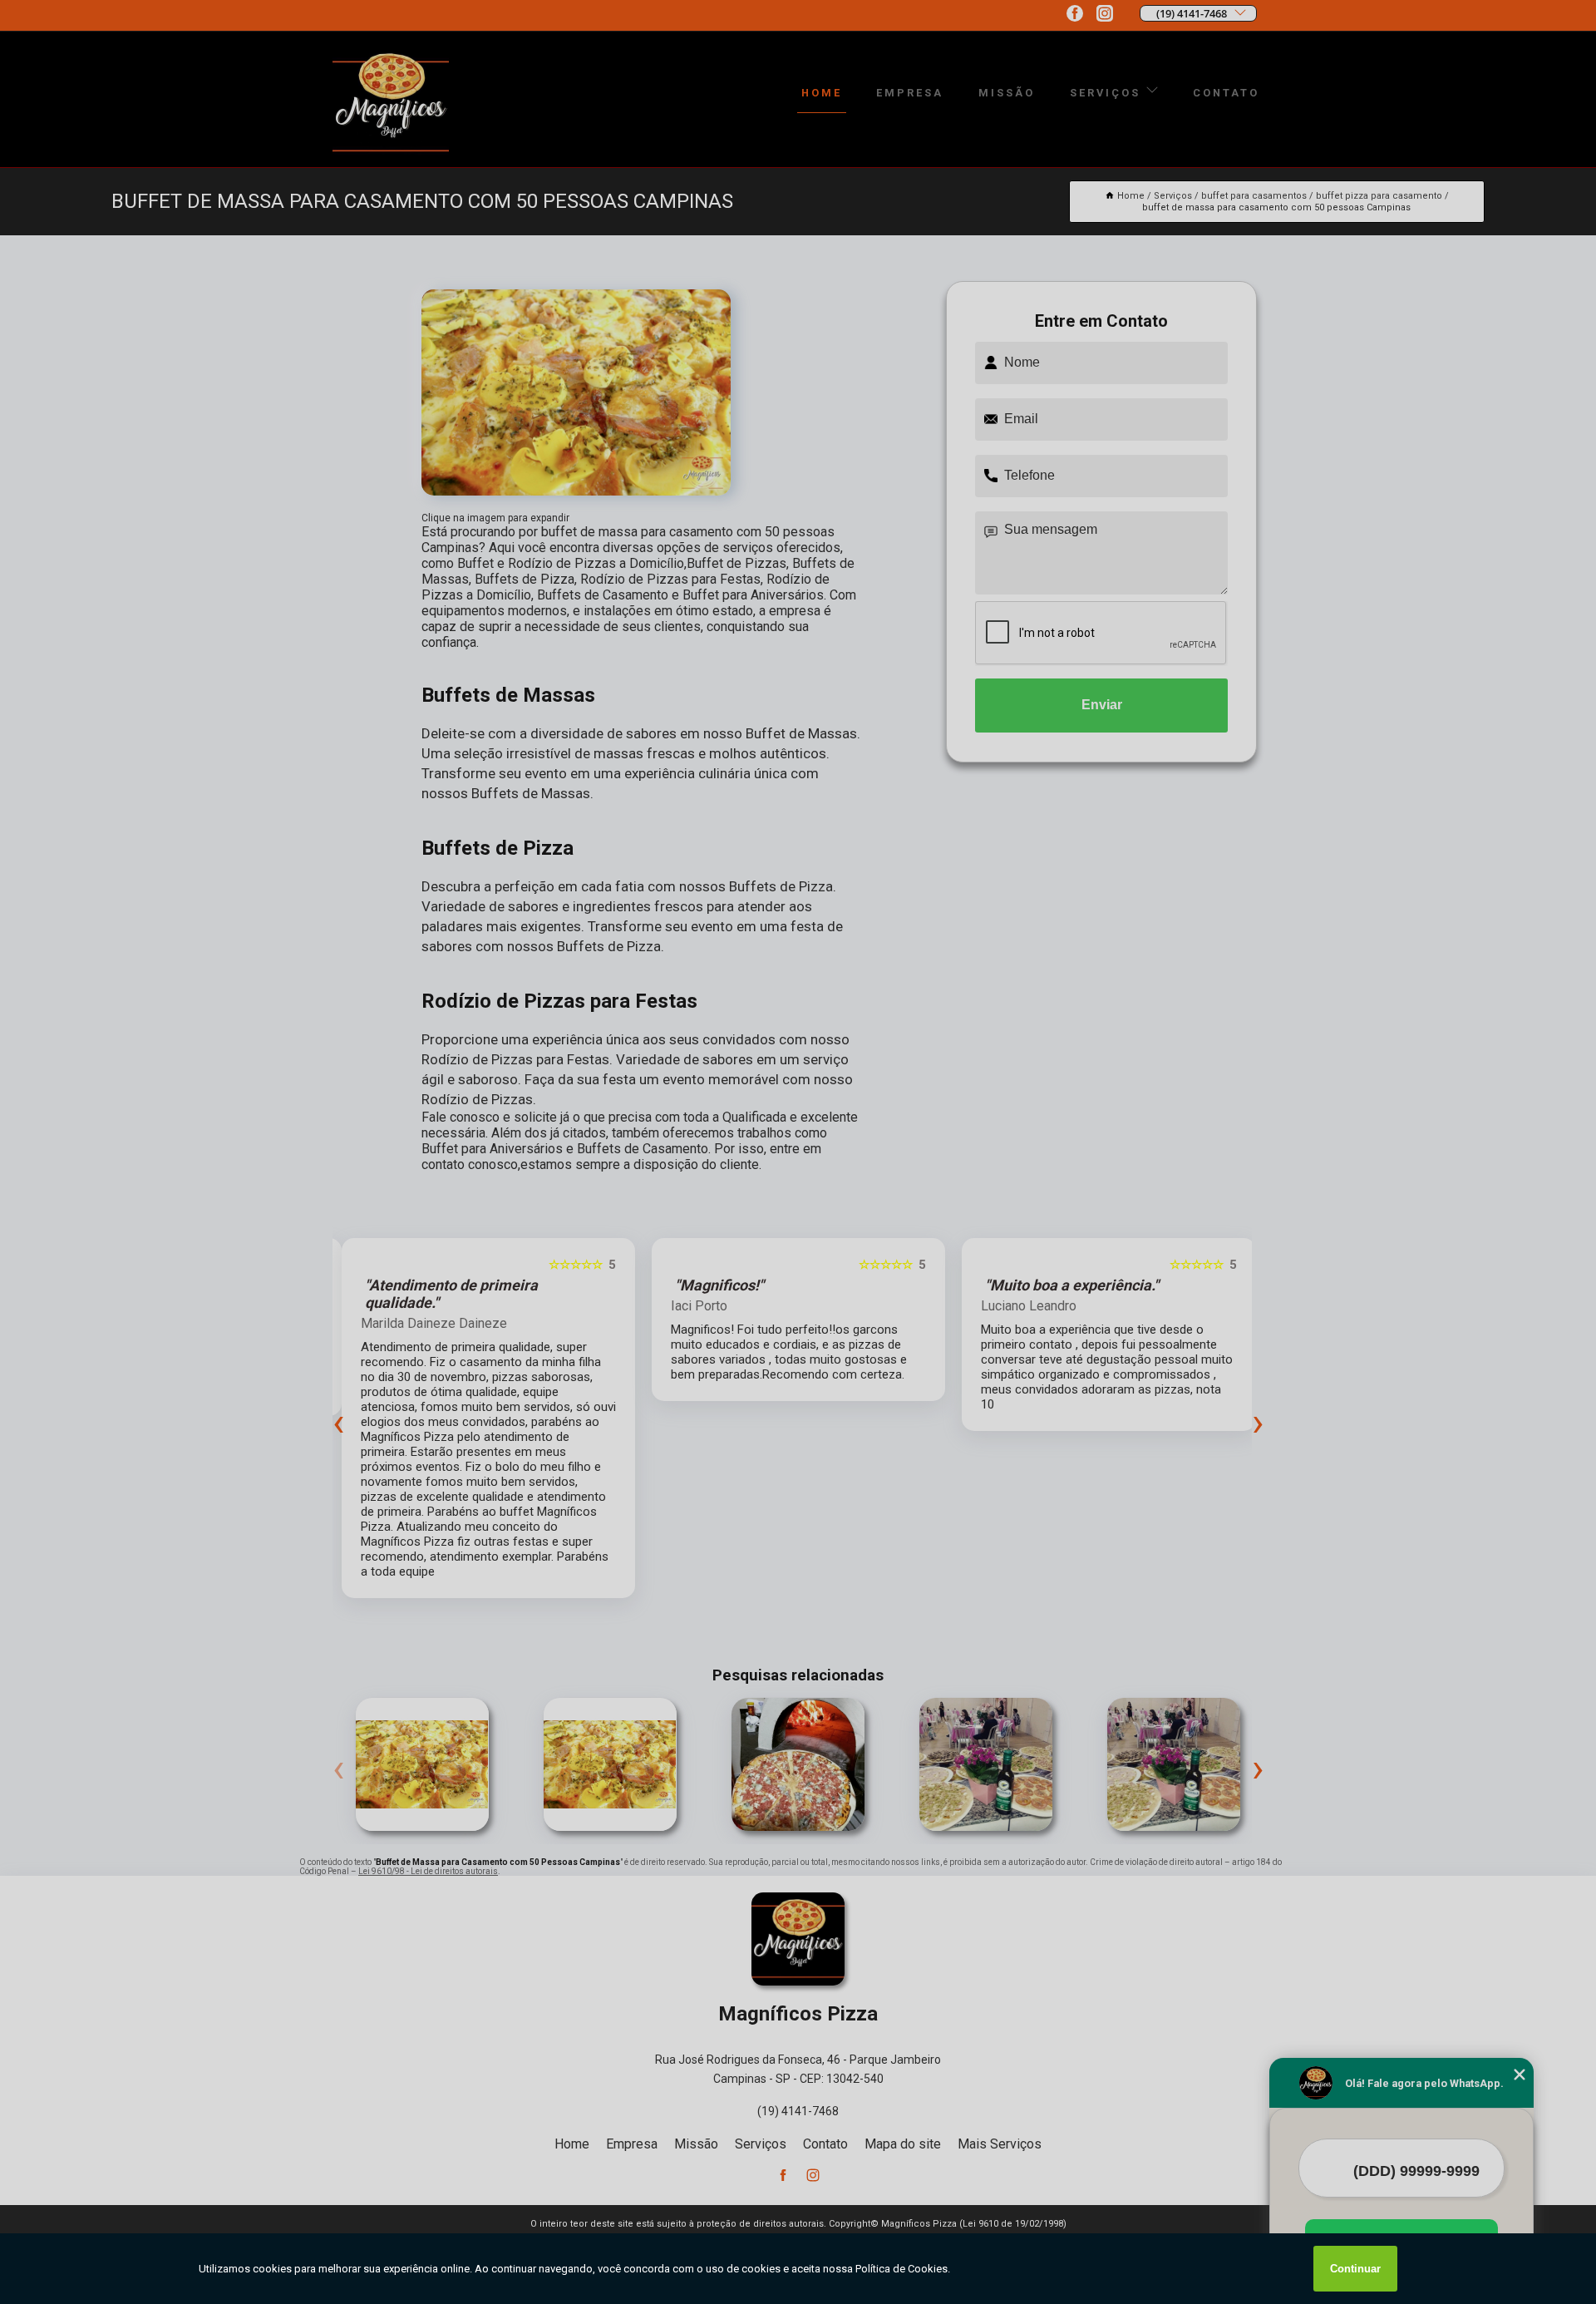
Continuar (1355, 2269)
